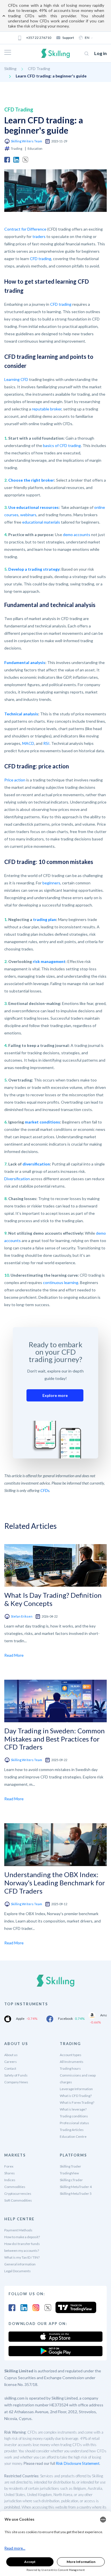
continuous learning (61, 1282)
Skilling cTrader (71, 2180)
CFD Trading (39, 68)
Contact (10, 2068)
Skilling (10, 68)
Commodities (15, 2187)
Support (68, 38)
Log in (100, 53)
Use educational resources (33, 507)
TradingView (69, 2173)
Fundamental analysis (25, 662)
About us (11, 2055)
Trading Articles (72, 2130)
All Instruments (72, 2062)
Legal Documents (18, 2271)
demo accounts (77, 535)
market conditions (42, 1122)
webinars (28, 515)
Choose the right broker (31, 480)
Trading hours (70, 2068)
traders (39, 236)
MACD (28, 743)
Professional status (74, 2123)
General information (20, 2264)
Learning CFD (16, 379)
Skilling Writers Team (26, 141)
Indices (10, 2180)
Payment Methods (18, 2230)
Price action (15, 780)
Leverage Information (76, 2089)
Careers (11, 2062)
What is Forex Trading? (77, 2102)
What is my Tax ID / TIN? (22, 2257)
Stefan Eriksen (22, 1616)
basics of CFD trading (62, 445)
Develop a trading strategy (34, 569)
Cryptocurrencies (18, 2194)
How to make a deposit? (22, 2237)
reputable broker (47, 409)
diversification (36, 1164)
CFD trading (41, 259)
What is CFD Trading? (76, 2096)
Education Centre (73, 2137)
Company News (16, 2082)
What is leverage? (73, 2109)
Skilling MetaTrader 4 (76, 2187)
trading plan (45, 919)
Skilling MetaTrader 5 (76, 2194)
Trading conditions (74, 2116)
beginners (51, 883)
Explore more (55, 1395)
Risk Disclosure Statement (78, 2463)
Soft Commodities (18, 2200)
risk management (49, 961)
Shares (10, 2173)
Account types (71, 2055)
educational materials (41, 522)
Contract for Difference (25, 229)
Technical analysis (21, 714)
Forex (9, 2166)
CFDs (45, 1490)
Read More (14, 1655)
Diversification (17, 1179)
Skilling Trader (70, 2166)
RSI (46, 743)
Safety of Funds (16, 2075)
